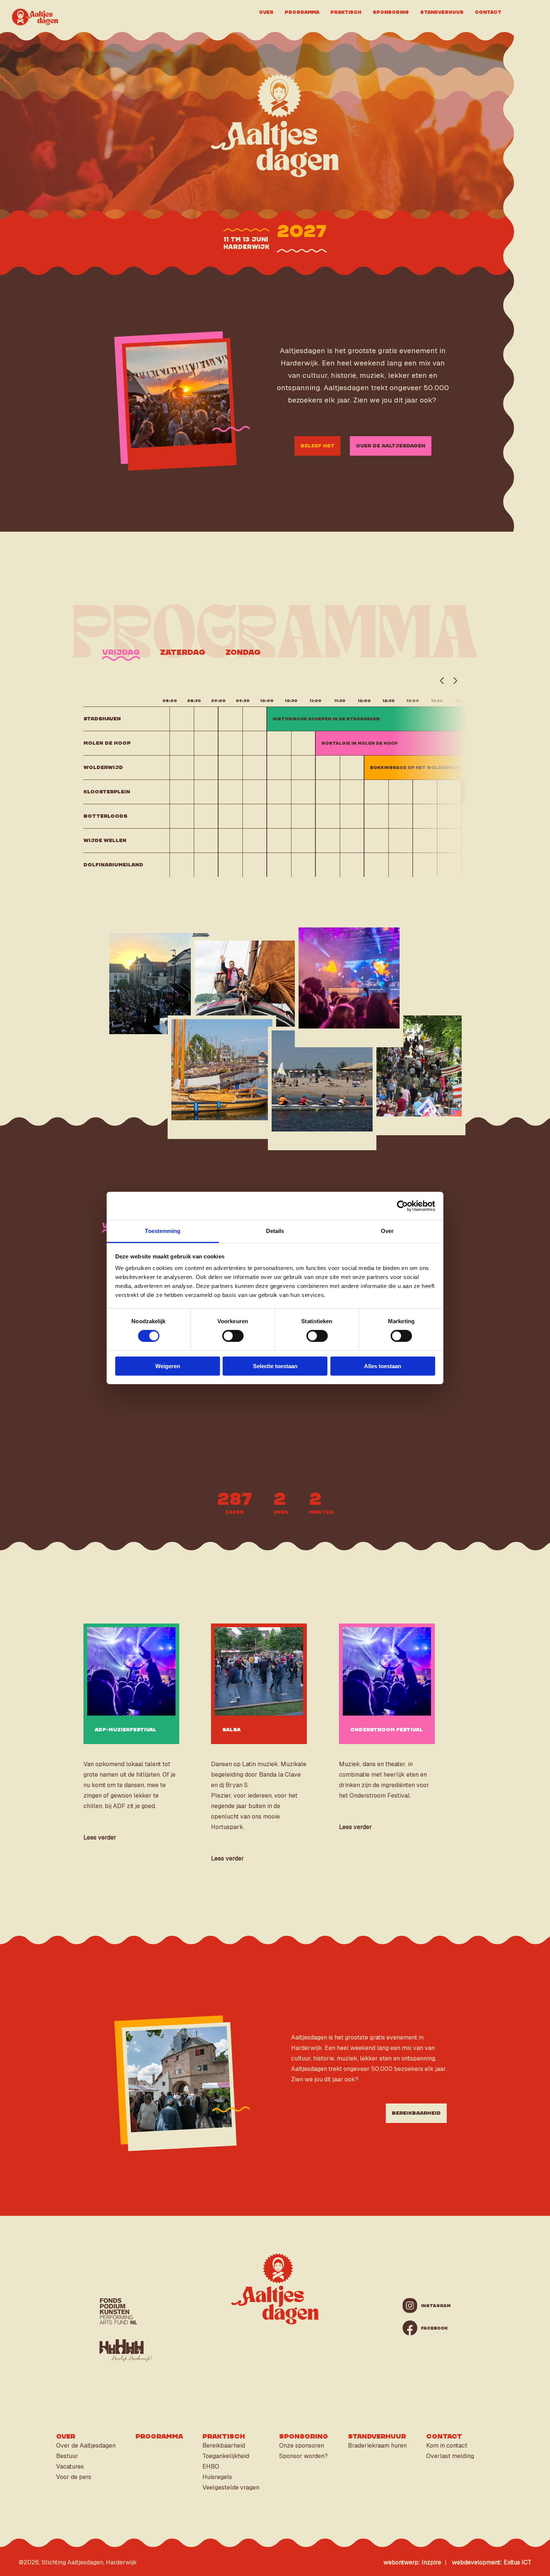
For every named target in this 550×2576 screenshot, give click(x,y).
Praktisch (346, 12)
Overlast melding (450, 2456)
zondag (243, 652)
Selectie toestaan (275, 1366)
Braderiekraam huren (377, 2446)
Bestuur (67, 2456)
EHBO (211, 2466)
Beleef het (317, 446)
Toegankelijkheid (226, 2456)
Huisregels (217, 2477)
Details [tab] (275, 1231)
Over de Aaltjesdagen (391, 446)
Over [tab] (387, 1231)
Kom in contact (447, 2446)
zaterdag (183, 652)
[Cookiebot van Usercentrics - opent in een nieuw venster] (402, 1206)
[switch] (233, 1336)
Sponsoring (391, 12)
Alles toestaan (383, 1366)
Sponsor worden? (303, 2456)
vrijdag (121, 652)
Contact (488, 12)
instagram (428, 2306)
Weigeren (168, 1366)
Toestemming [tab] (163, 1231)
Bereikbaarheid (416, 2113)
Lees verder (100, 1837)
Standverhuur (442, 12)
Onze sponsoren (302, 2446)
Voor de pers (74, 2477)
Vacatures (70, 2466)
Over (266, 12)
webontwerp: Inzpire (412, 2562)
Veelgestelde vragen (231, 2487)
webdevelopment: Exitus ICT (492, 2562)
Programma (302, 12)
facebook (428, 2328)
